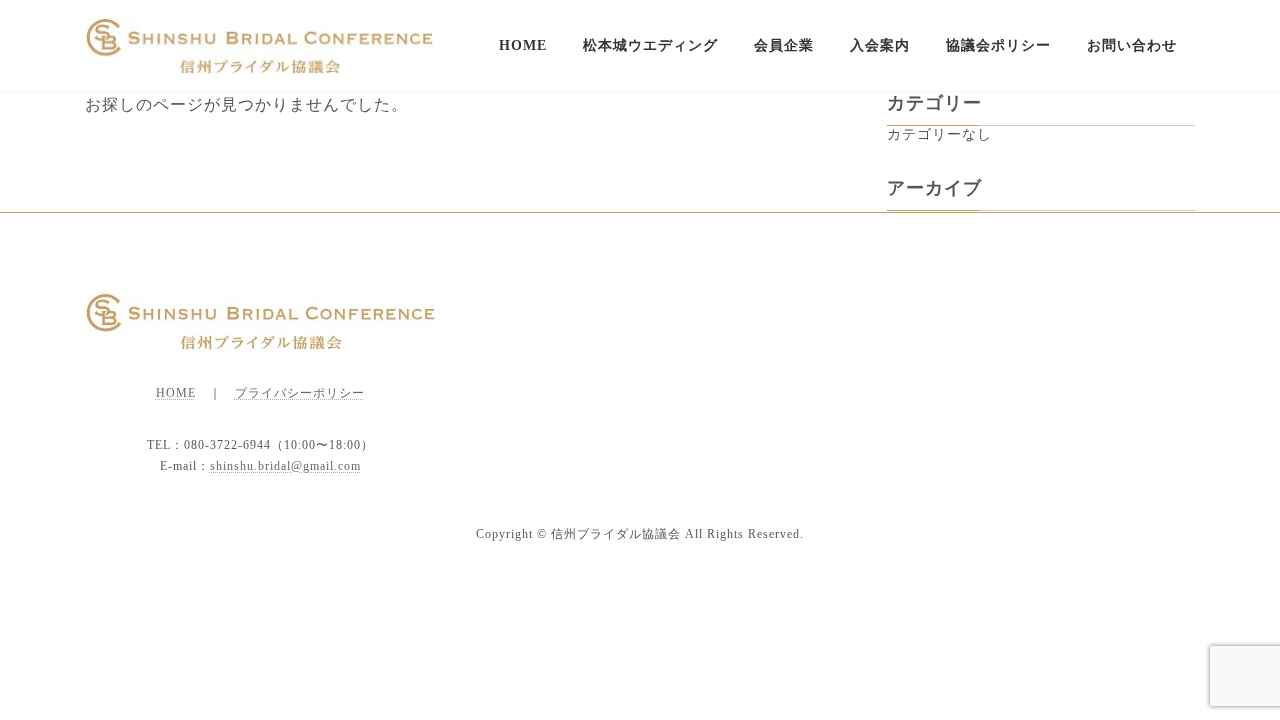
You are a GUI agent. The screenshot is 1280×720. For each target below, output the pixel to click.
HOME (176, 393)
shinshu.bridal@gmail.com (285, 465)
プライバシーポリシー (300, 393)
